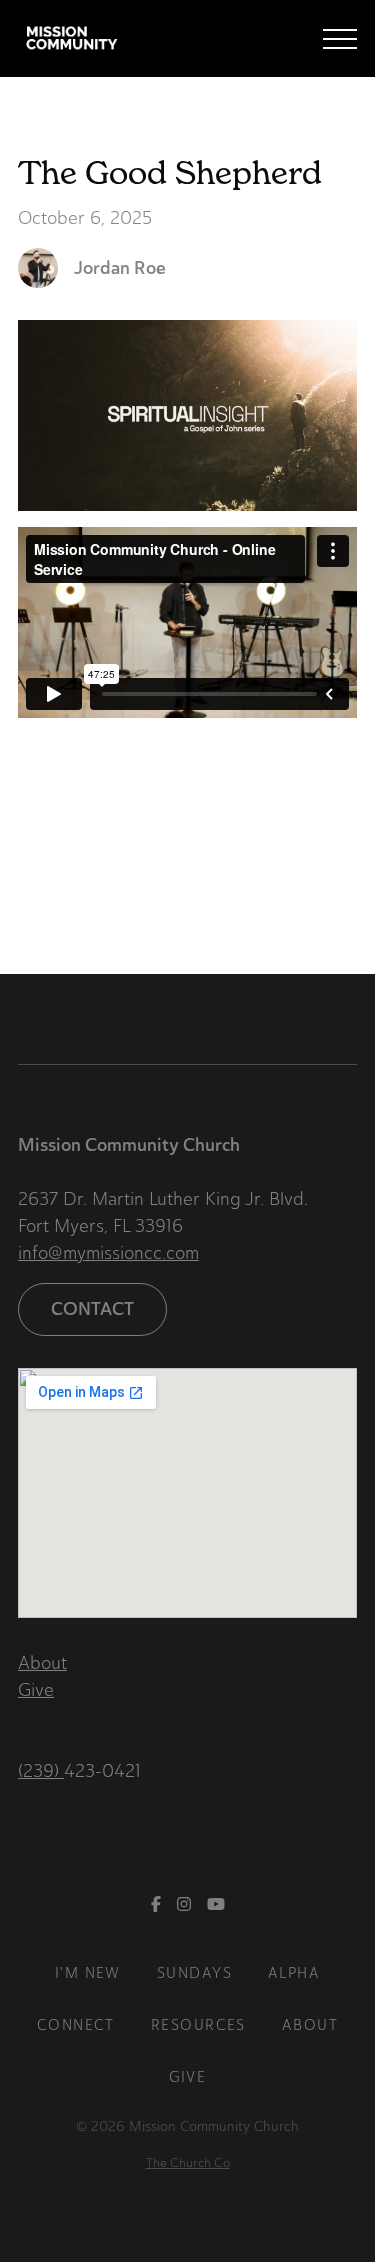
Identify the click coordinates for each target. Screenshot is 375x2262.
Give (36, 1690)
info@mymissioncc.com (108, 1253)
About (42, 1663)
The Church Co (188, 2162)
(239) (41, 1771)
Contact (92, 1309)
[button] (340, 39)
